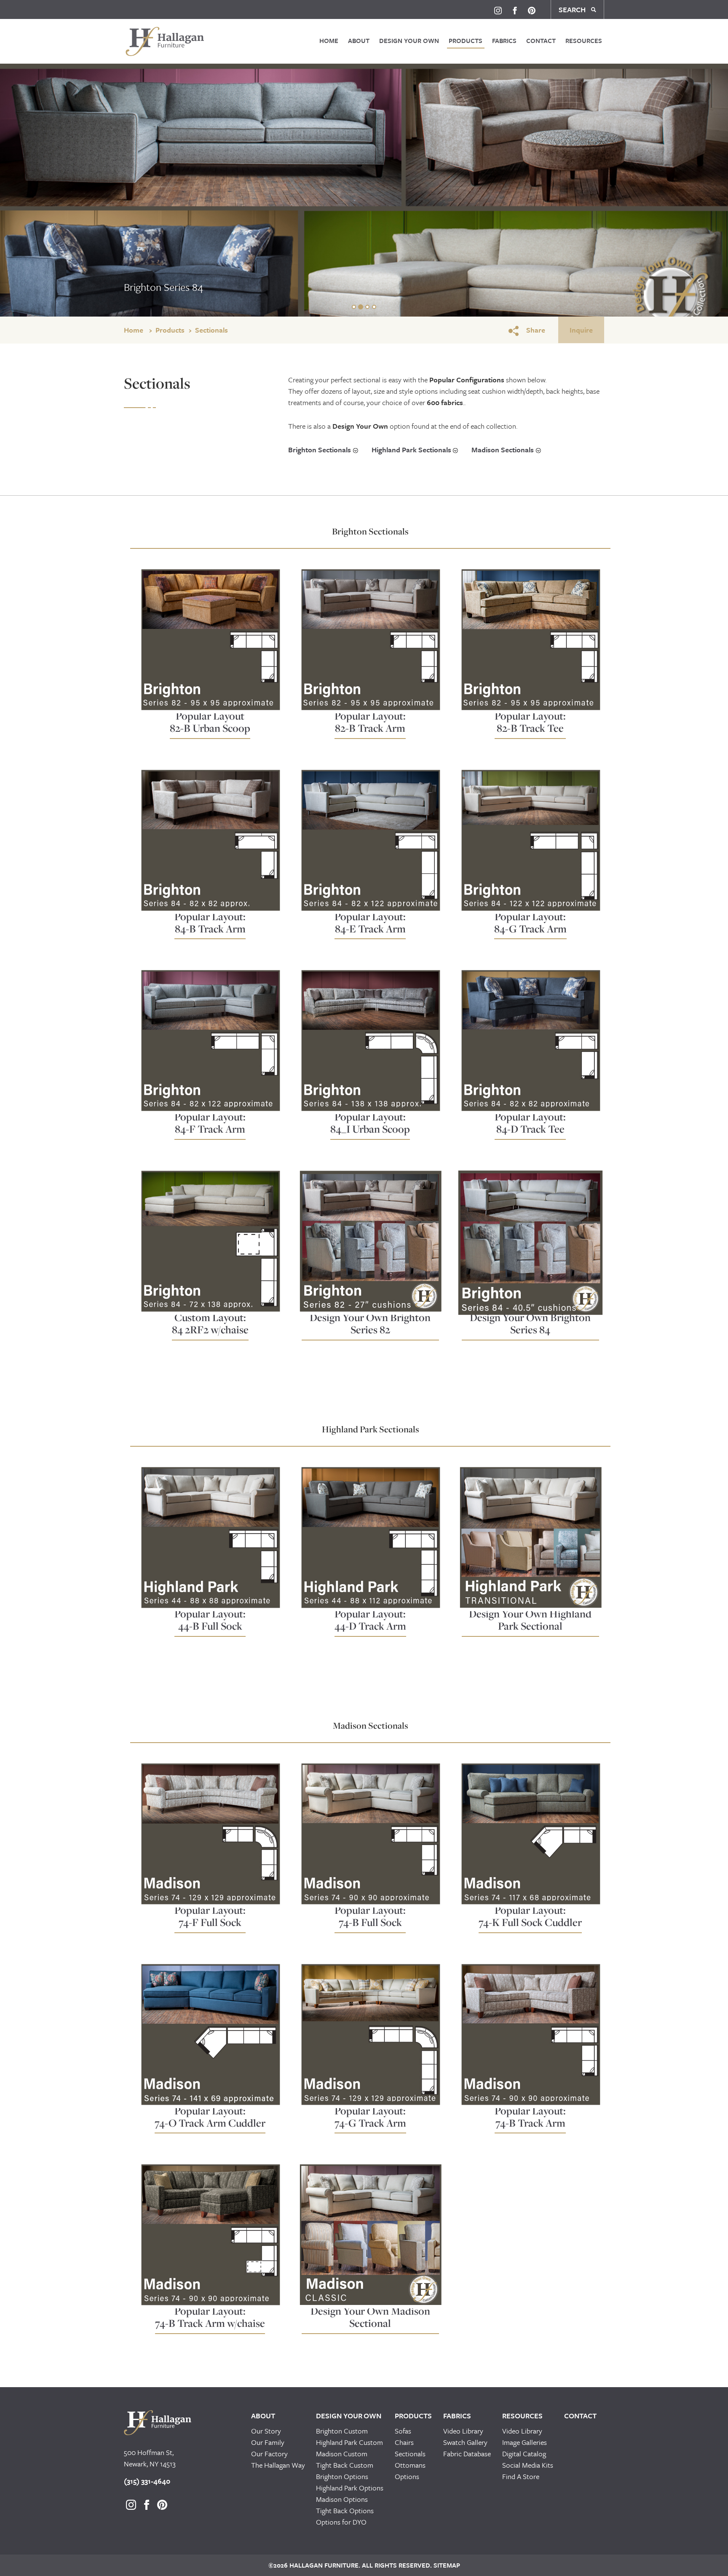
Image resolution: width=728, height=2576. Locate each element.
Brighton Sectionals (320, 450)
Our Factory (269, 2454)
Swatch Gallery (465, 2442)
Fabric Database (467, 2454)
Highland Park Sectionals (411, 450)
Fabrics (504, 40)
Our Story (266, 2431)
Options (407, 2476)
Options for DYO (341, 2522)
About (359, 40)
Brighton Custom (342, 2431)
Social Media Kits (528, 2465)
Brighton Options (342, 2476)
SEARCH (573, 9)
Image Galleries (525, 2442)
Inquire (581, 330)
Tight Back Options (345, 2510)
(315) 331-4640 (147, 2481)
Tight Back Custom (345, 2465)
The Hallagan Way (278, 2465)
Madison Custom (342, 2454)
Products (466, 40)
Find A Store (521, 2476)
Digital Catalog (524, 2454)
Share (536, 330)
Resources (584, 40)
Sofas (403, 2431)
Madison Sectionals (503, 450)
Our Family (268, 2442)
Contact (541, 40)
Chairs (404, 2442)
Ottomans (410, 2465)
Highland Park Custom (349, 2442)
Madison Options (342, 2499)
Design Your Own (409, 40)
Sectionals (211, 330)
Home (329, 40)
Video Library (463, 2431)
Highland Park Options (350, 2488)
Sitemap (446, 2565)
